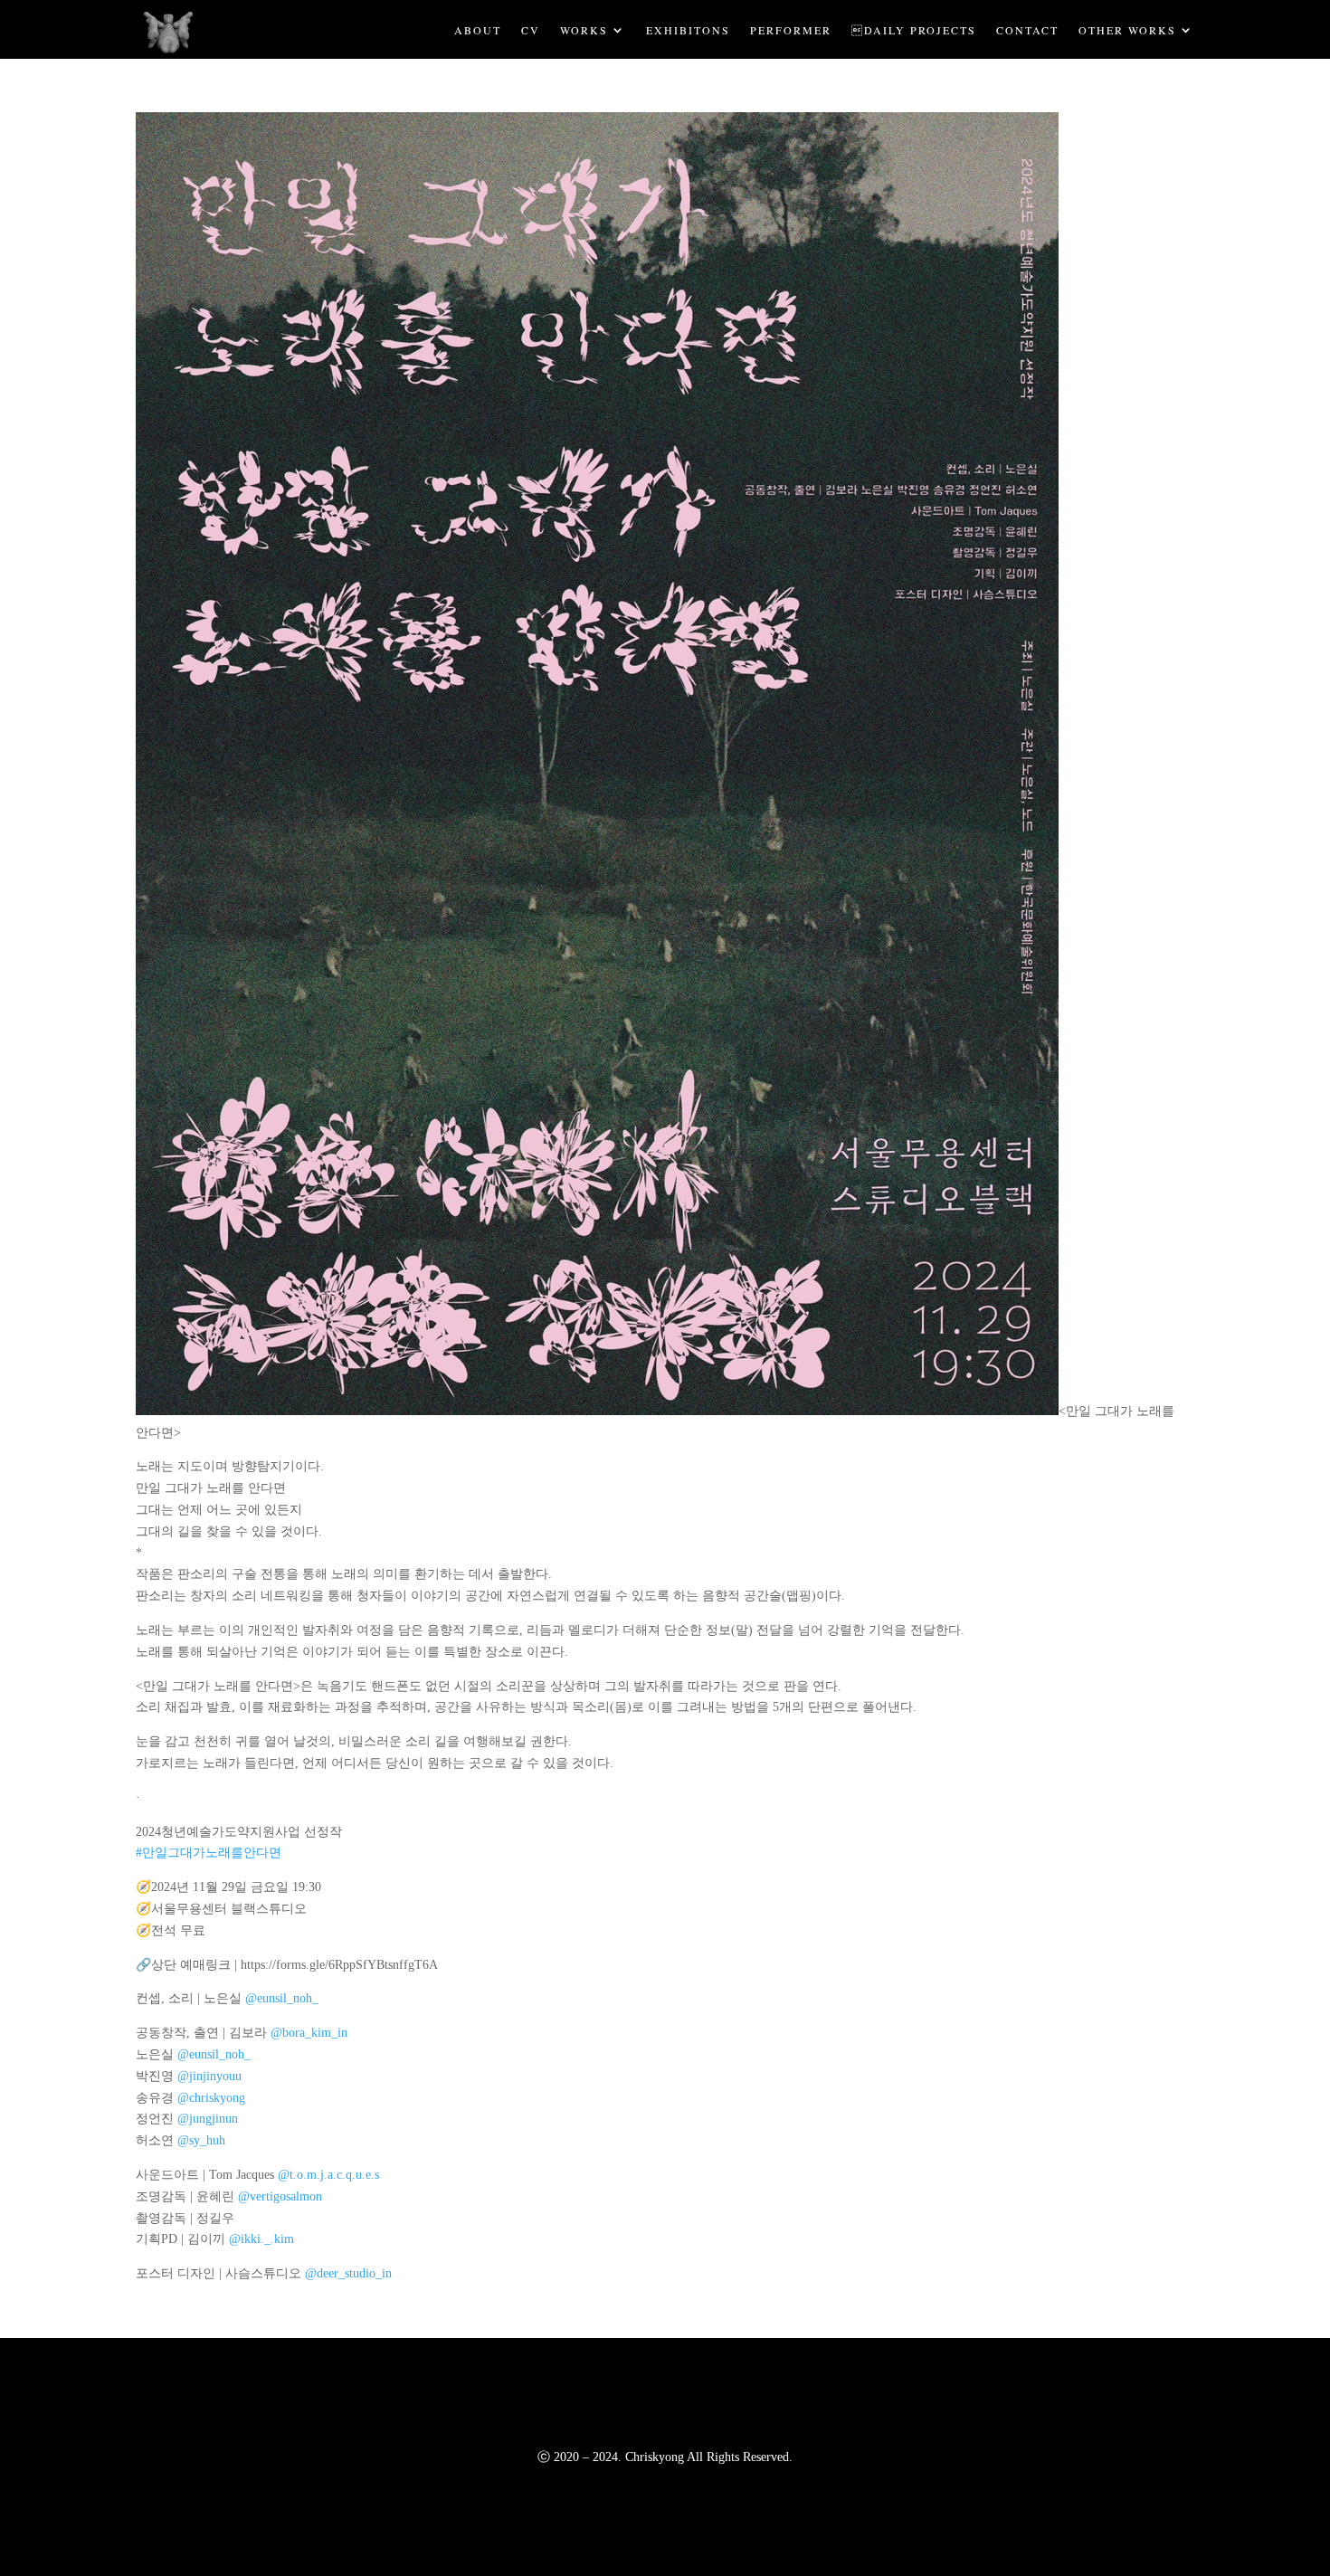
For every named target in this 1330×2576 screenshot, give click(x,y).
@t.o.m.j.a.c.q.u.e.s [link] (328, 2175)
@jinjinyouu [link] (209, 2076)
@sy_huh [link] (201, 2140)
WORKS (584, 29)
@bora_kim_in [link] (309, 2033)
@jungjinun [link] (208, 2119)
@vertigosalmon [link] (280, 2196)
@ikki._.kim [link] (261, 2239)
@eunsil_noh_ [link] (282, 1998)
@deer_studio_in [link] (348, 2273)
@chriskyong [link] (211, 2098)
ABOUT (478, 29)
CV (531, 29)
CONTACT (1027, 29)
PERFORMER (791, 29)
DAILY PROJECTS (914, 29)
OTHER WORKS (1127, 29)
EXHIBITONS (688, 29)
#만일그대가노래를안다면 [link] (209, 1853)
